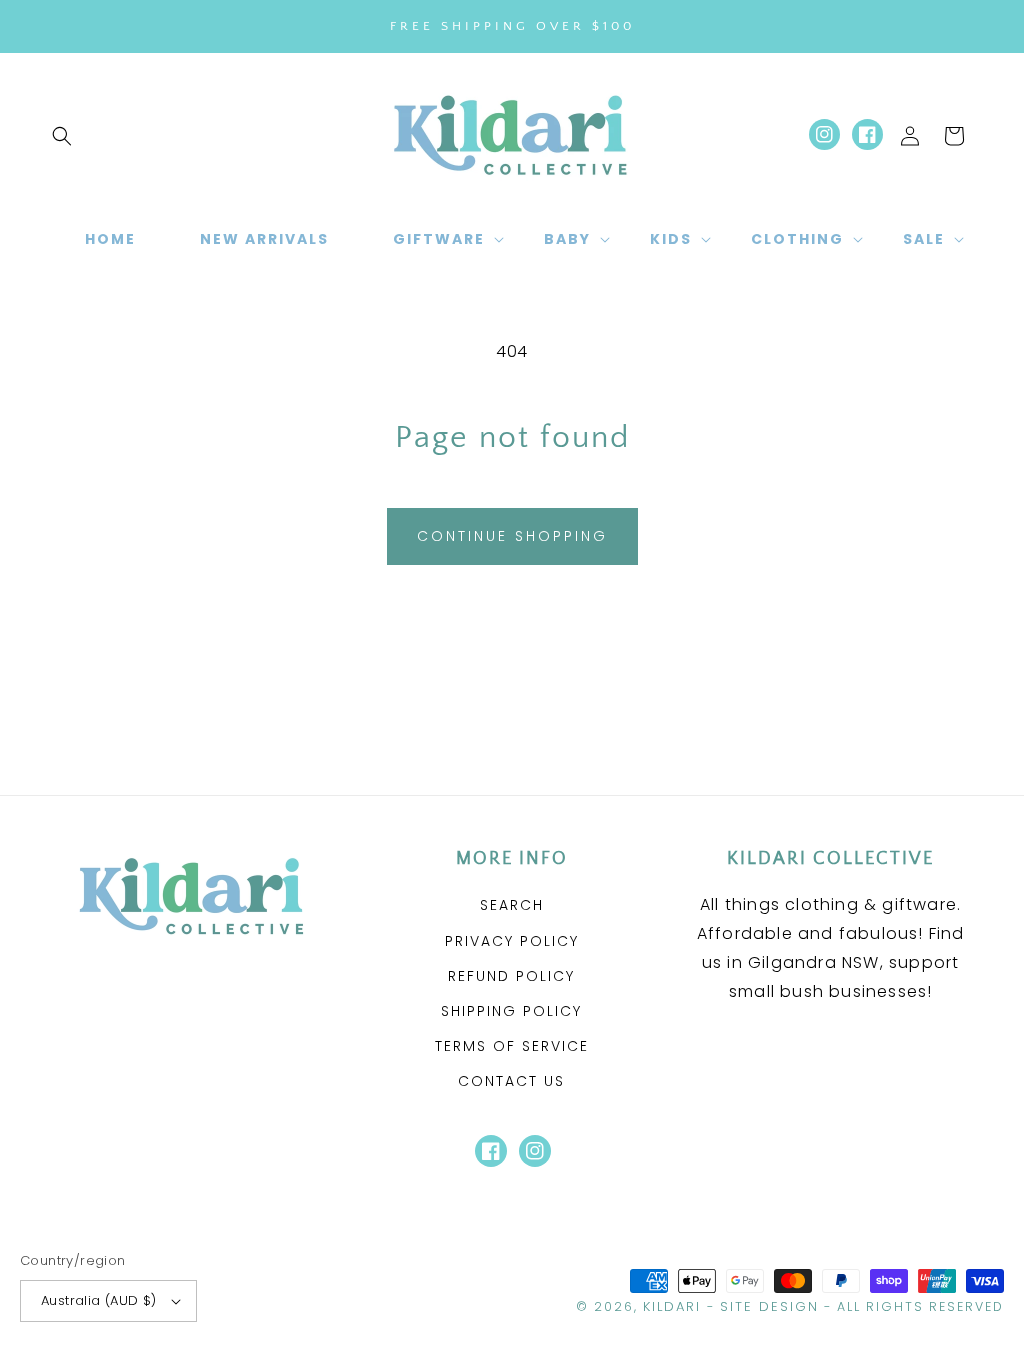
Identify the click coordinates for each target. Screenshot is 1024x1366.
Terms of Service (512, 1046)
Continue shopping (512, 536)
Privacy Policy (512, 941)
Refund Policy (511, 976)
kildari (672, 1306)
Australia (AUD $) (99, 1300)
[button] (62, 136)
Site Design (769, 1306)
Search (512, 905)
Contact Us (511, 1081)
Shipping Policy (511, 1011)
